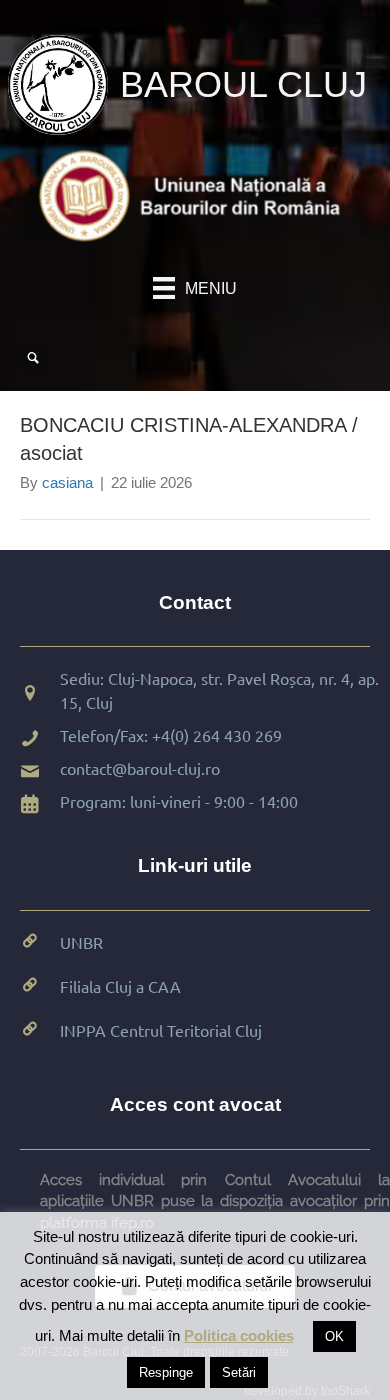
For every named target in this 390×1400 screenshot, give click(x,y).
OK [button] (334, 1336)
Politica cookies (239, 1335)
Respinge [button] (166, 1372)
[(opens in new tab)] (195, 194)
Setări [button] (239, 1372)
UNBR (81, 942)
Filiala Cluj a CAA (120, 986)
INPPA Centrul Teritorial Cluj (161, 1030)
